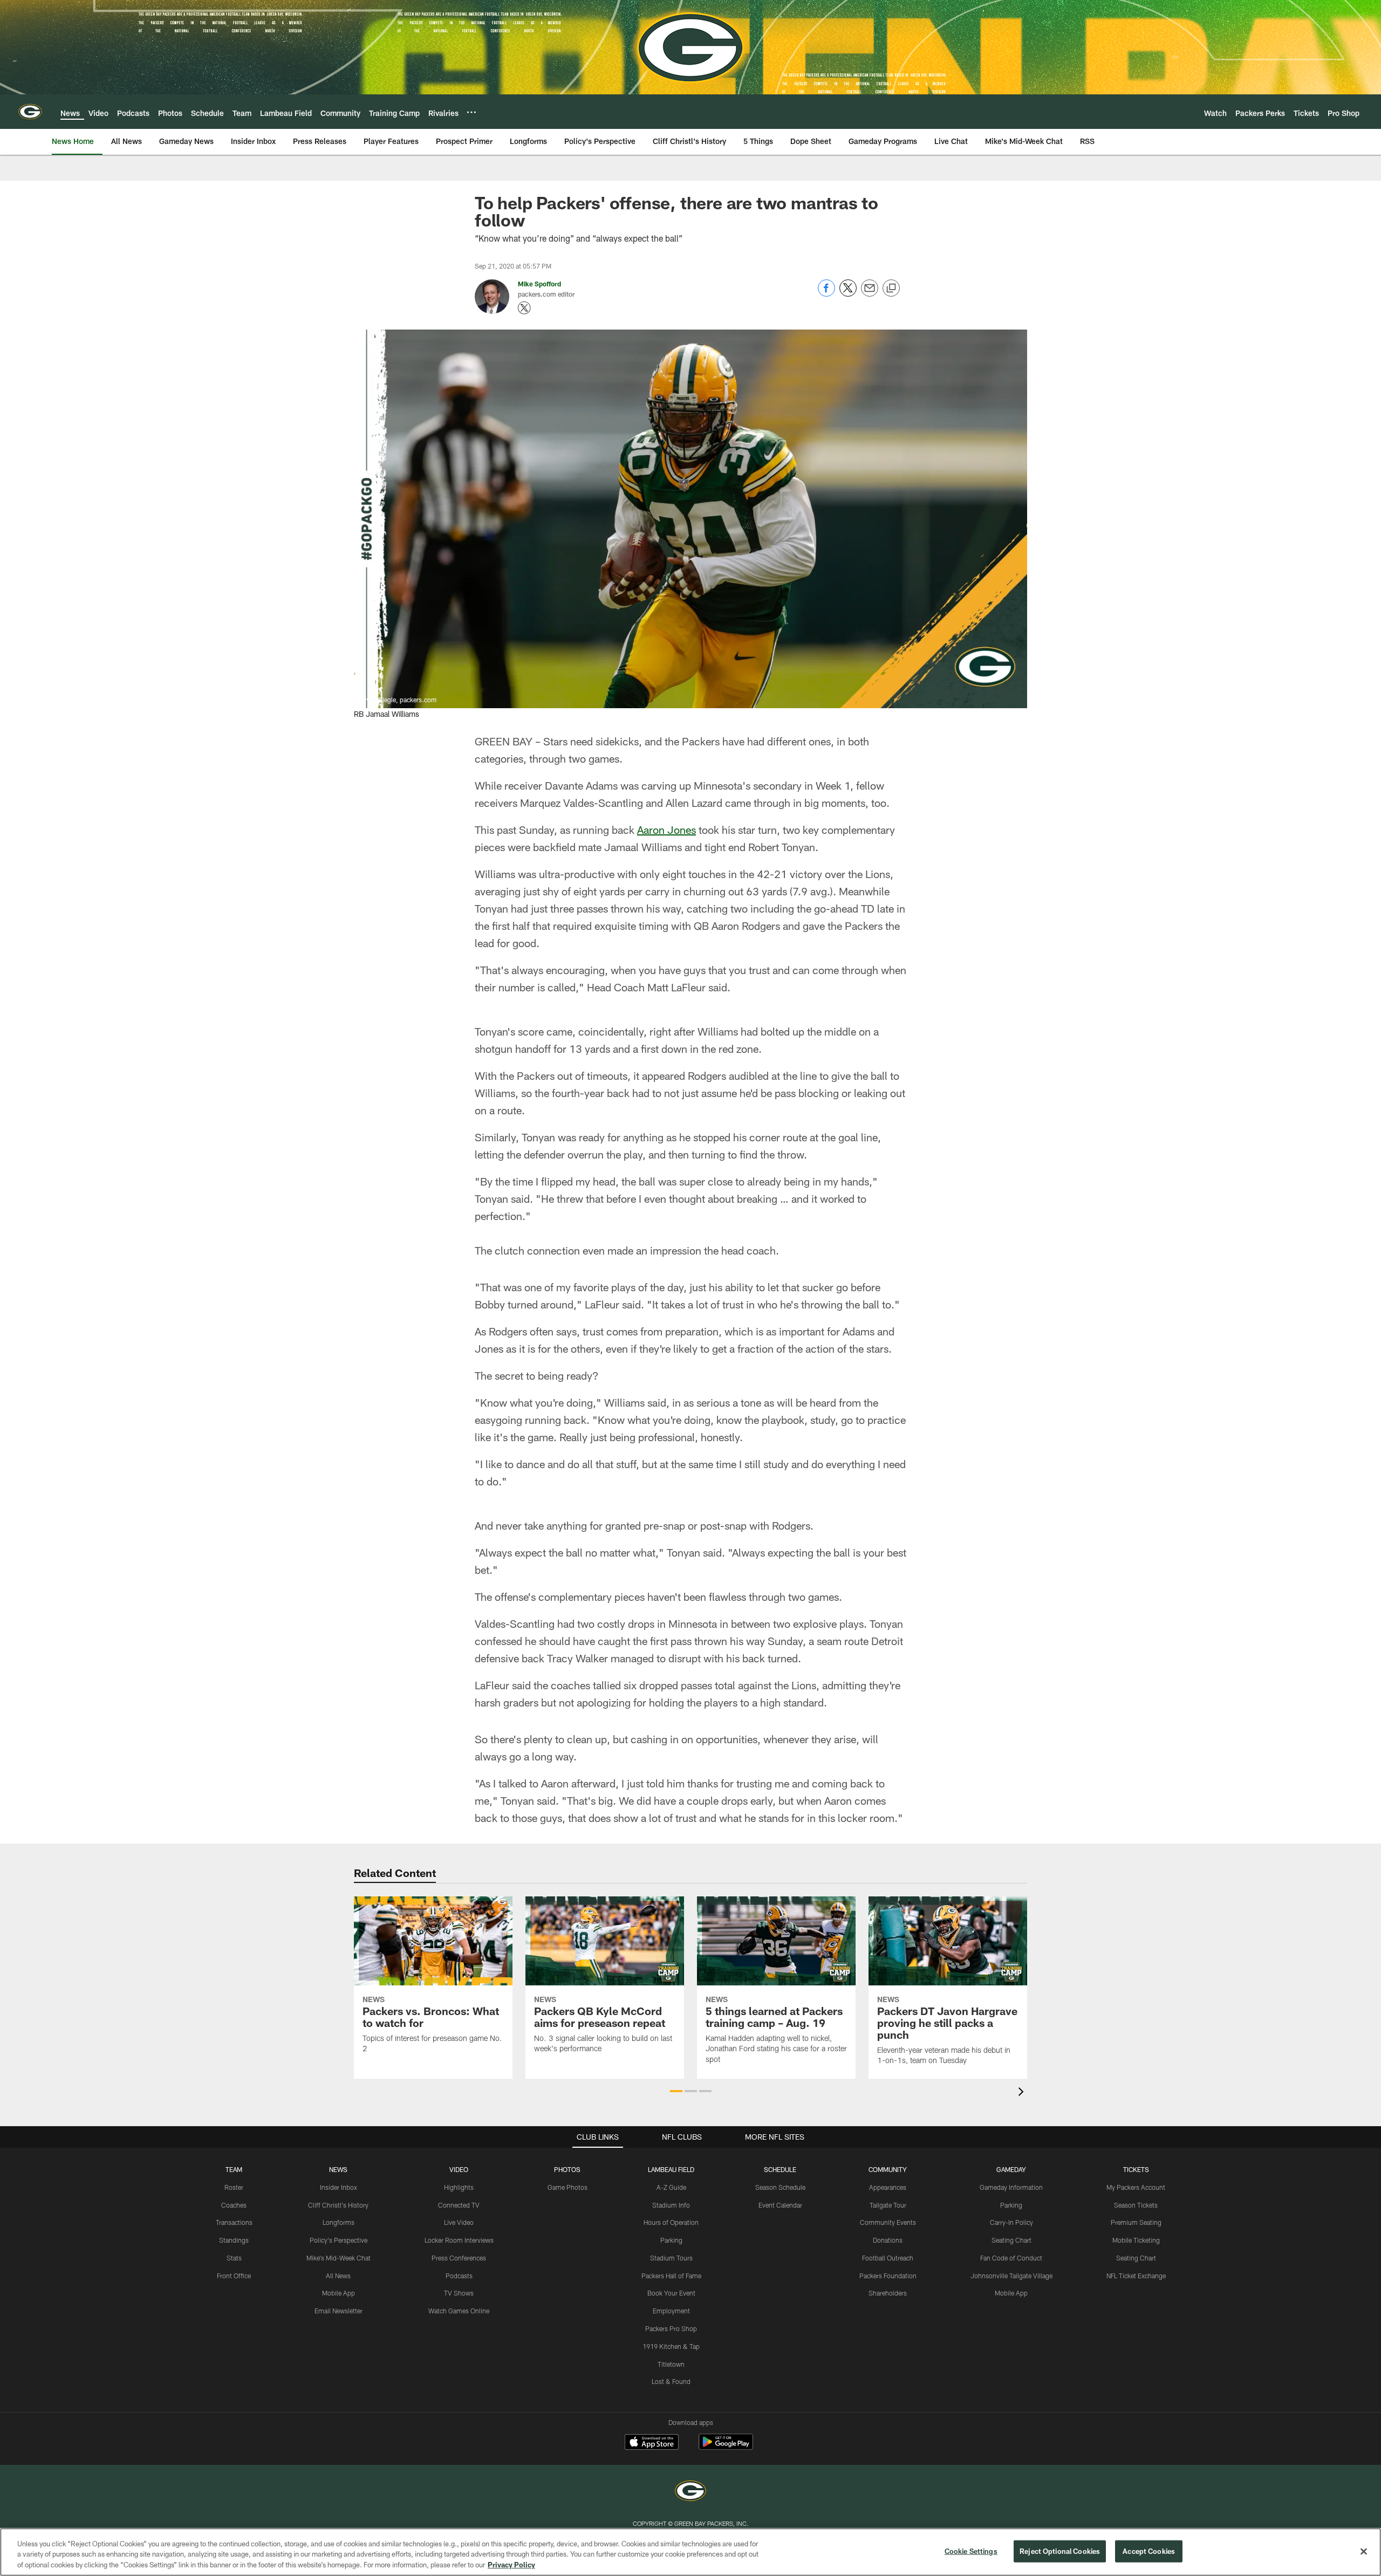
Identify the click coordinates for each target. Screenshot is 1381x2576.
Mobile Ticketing (1136, 2240)
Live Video (459, 2222)
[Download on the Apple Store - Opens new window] (652, 2443)
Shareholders (888, 2293)
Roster (234, 2187)
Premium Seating (1136, 2222)
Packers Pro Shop (671, 2328)
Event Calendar (780, 2205)
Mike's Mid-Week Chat (339, 2258)
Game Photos (568, 2187)
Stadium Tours (671, 2258)
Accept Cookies (1149, 2551)
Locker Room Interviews (459, 2240)
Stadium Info (671, 2205)
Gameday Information (1011, 2187)
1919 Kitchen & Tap (671, 2346)
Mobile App (339, 2293)
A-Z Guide (671, 2187)
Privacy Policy (511, 2565)
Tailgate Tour (888, 2205)
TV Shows (459, 2293)
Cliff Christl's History (338, 2205)
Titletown (671, 2364)
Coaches (234, 2205)
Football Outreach (888, 2258)
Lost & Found (671, 2381)
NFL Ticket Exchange (1136, 2276)
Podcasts (459, 2276)
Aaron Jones (666, 830)
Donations (888, 2240)
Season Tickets (1136, 2205)
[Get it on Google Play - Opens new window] (726, 2447)
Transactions (234, 2222)
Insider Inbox (339, 2187)
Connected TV (459, 2205)
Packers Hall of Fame (671, 2276)
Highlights (459, 2187)
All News (338, 2276)
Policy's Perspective (339, 2240)
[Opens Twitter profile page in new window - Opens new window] (524, 308)
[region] (690, 2552)
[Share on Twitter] (848, 294)
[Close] (1364, 2551)
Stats (234, 2258)
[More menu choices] (471, 112)
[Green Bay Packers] (690, 2492)
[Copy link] (891, 289)
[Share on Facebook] (826, 294)
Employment (671, 2311)
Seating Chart (1011, 2240)
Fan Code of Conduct (1011, 2258)
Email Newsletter (339, 2311)
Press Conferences (459, 2258)
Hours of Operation (671, 2222)
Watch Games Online (459, 2311)
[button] (676, 2091)
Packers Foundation (888, 2276)
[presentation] (1023, 2093)
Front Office (234, 2276)
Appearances (888, 2187)
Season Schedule (780, 2187)
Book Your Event (671, 2293)
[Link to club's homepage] (30, 112)
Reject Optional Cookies (1060, 2551)
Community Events (888, 2222)
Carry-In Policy (1011, 2222)
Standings (234, 2240)
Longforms (339, 2222)
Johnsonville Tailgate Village (1011, 2276)
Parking (671, 2240)
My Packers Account (1136, 2187)
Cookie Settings (971, 2551)
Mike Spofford (539, 284)
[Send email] (870, 294)
